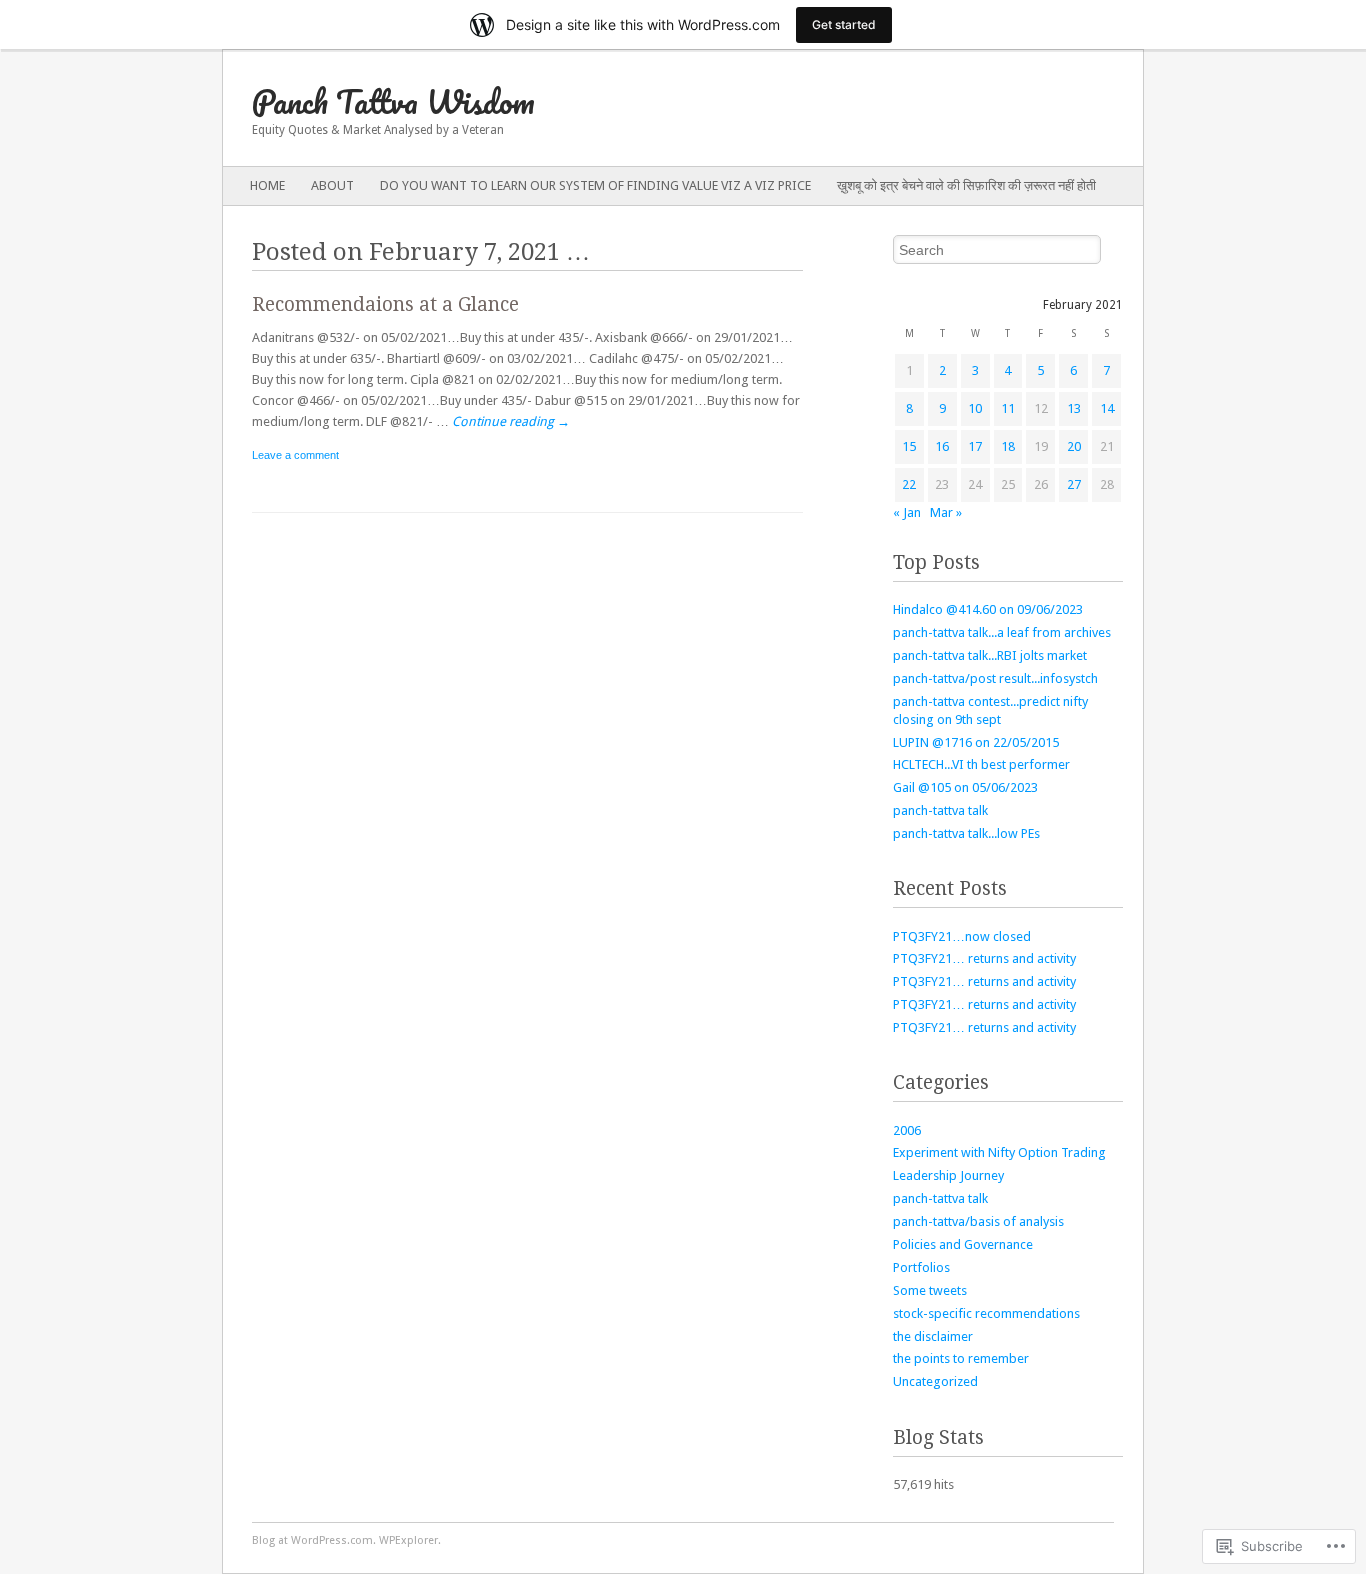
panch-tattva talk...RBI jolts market (990, 655)
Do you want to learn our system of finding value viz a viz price (595, 185)
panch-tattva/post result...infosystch (995, 678)
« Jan (907, 512)
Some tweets (930, 1290)
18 (1008, 446)
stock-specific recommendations (986, 1313)
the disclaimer (933, 1336)
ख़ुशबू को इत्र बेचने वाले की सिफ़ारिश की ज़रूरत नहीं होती (966, 185)
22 (909, 484)
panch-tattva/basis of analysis (978, 1221)
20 (1074, 446)
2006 (907, 1130)
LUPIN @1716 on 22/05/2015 (976, 742)
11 (1008, 408)
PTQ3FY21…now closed (962, 936)
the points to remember (961, 1358)
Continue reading (511, 421)
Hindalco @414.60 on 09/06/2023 (988, 609)
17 (975, 446)
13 (1074, 408)
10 (975, 408)
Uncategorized (935, 1381)
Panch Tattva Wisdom (393, 101)
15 (909, 446)
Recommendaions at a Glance (385, 304)
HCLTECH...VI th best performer (981, 764)
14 (1107, 408)
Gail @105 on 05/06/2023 (965, 787)
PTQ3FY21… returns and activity (984, 958)
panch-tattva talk (940, 810)
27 (1074, 484)
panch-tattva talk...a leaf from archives (1002, 632)
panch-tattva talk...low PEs (966, 833)
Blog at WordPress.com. (314, 1540)
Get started (844, 24)
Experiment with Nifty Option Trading (999, 1152)
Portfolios (921, 1267)
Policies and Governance (963, 1244)
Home (267, 185)
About (332, 185)
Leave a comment (295, 455)
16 (942, 446)
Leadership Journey (948, 1175)
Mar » (946, 512)
